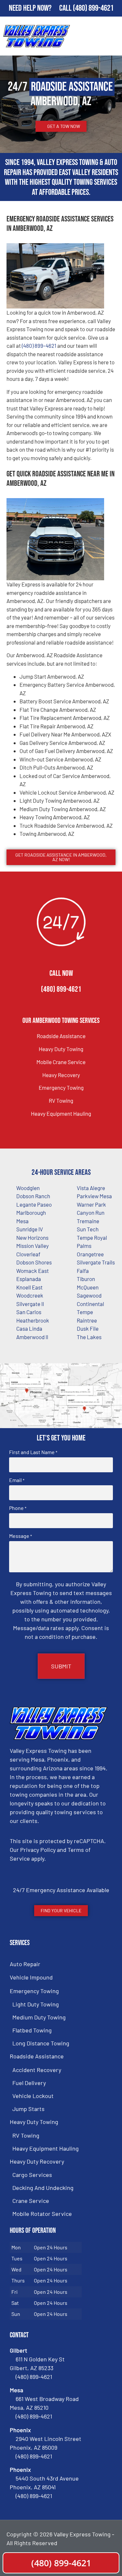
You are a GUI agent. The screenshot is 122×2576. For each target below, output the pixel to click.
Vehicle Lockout (33, 2096)
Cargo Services (32, 2175)
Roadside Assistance (61, 1036)
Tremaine (88, 1221)
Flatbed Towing (32, 2030)
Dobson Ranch (33, 1196)
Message (20, 1536)
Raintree (87, 1320)
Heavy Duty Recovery (37, 2161)
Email (17, 1480)
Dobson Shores (34, 1262)
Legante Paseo (34, 1204)
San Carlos (29, 1312)
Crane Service (31, 2201)
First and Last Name (33, 1452)
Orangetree (90, 1254)
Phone (18, 1508)
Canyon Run (91, 1213)
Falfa (83, 1271)
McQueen (88, 1287)
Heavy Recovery (61, 1075)
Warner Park (91, 1204)
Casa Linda (29, 1328)
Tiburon (86, 1279)
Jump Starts (28, 2109)
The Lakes (89, 1337)
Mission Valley (33, 1246)
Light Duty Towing (36, 2004)
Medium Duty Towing (39, 2017)
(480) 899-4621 (93, 8)
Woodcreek (30, 1295)
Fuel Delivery (29, 2083)
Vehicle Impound (31, 1977)
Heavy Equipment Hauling (61, 1113)
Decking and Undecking (43, 2188)
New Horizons (32, 1238)
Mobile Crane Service (61, 1062)
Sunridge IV (30, 1229)
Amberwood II (32, 1337)
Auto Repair (25, 1964)
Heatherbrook (33, 1320)
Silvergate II (30, 1304)
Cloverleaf (28, 1254)
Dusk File (88, 1328)
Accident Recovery (37, 2070)
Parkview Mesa (94, 1196)
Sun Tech (88, 1229)
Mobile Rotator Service (42, 2214)
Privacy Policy (38, 1850)
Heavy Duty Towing (61, 1049)
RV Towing (61, 1100)
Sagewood (89, 1295)
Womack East (33, 1271)
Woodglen (28, 1188)
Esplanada (29, 1279)
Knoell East (29, 1287)
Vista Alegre (91, 1188)
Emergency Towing (61, 1087)
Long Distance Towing (41, 2043)
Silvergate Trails (96, 1262)
